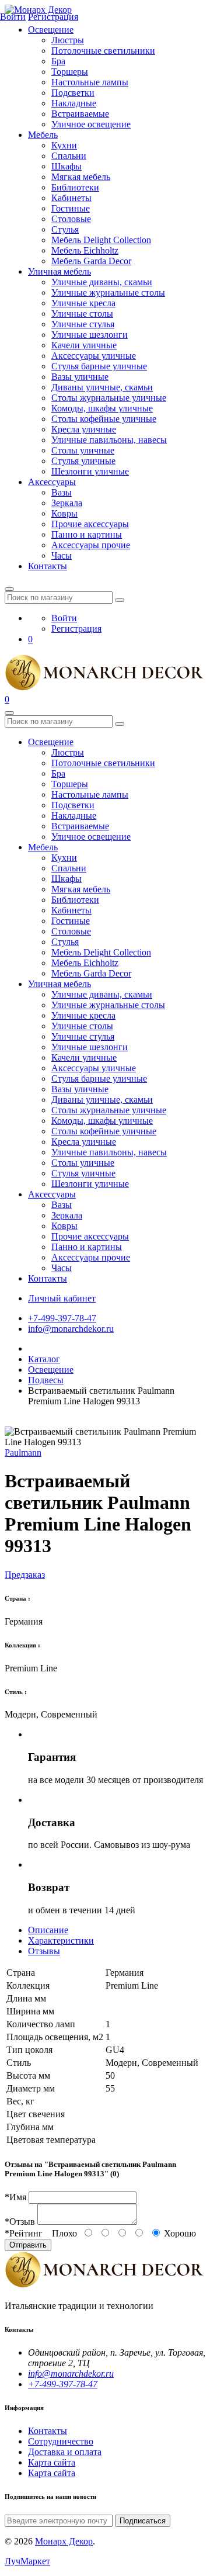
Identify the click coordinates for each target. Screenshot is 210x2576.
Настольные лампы (90, 82)
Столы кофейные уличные (104, 419)
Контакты (48, 566)
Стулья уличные (83, 461)
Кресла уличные (84, 429)
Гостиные (71, 208)
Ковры (64, 513)
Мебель (43, 135)
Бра (58, 61)
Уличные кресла (83, 303)
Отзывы (44, 1951)
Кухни (64, 145)
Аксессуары (52, 482)
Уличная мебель (60, 271)
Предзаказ (25, 1575)
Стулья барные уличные (99, 366)
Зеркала (67, 503)
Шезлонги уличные (90, 471)
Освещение (51, 30)
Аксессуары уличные (94, 356)
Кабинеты (71, 198)
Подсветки (73, 93)
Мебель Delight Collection (101, 240)
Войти (64, 618)
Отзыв (20, 2222)
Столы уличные (83, 450)
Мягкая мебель (81, 177)
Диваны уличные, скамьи (102, 387)
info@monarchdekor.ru (71, 1329)
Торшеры (70, 72)
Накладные (74, 103)
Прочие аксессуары (90, 524)
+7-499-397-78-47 (62, 1318)
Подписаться (143, 2521)
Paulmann (23, 1453)
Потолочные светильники (103, 51)
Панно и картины (87, 534)
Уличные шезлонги (90, 335)
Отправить (28, 2245)
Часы (62, 555)
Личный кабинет (62, 1298)
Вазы (62, 492)
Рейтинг (24, 2233)
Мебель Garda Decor (91, 261)
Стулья (65, 229)
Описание (48, 1930)
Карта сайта (52, 2462)
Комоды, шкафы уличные (102, 408)
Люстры (68, 40)
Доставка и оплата (65, 2452)
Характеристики (61, 1940)
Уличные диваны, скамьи (102, 282)
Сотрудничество (61, 2441)
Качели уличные (84, 345)
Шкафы (66, 166)
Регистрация (76, 629)
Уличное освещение (91, 124)
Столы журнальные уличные (109, 398)
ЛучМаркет (27, 2561)
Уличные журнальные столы (108, 292)
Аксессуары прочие (91, 545)
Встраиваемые (80, 114)
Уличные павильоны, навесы (109, 440)
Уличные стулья (83, 324)
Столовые (71, 219)
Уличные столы (82, 314)
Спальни (69, 156)
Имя (15, 2197)
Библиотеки (75, 187)
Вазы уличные (80, 377)
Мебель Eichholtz (85, 250)
